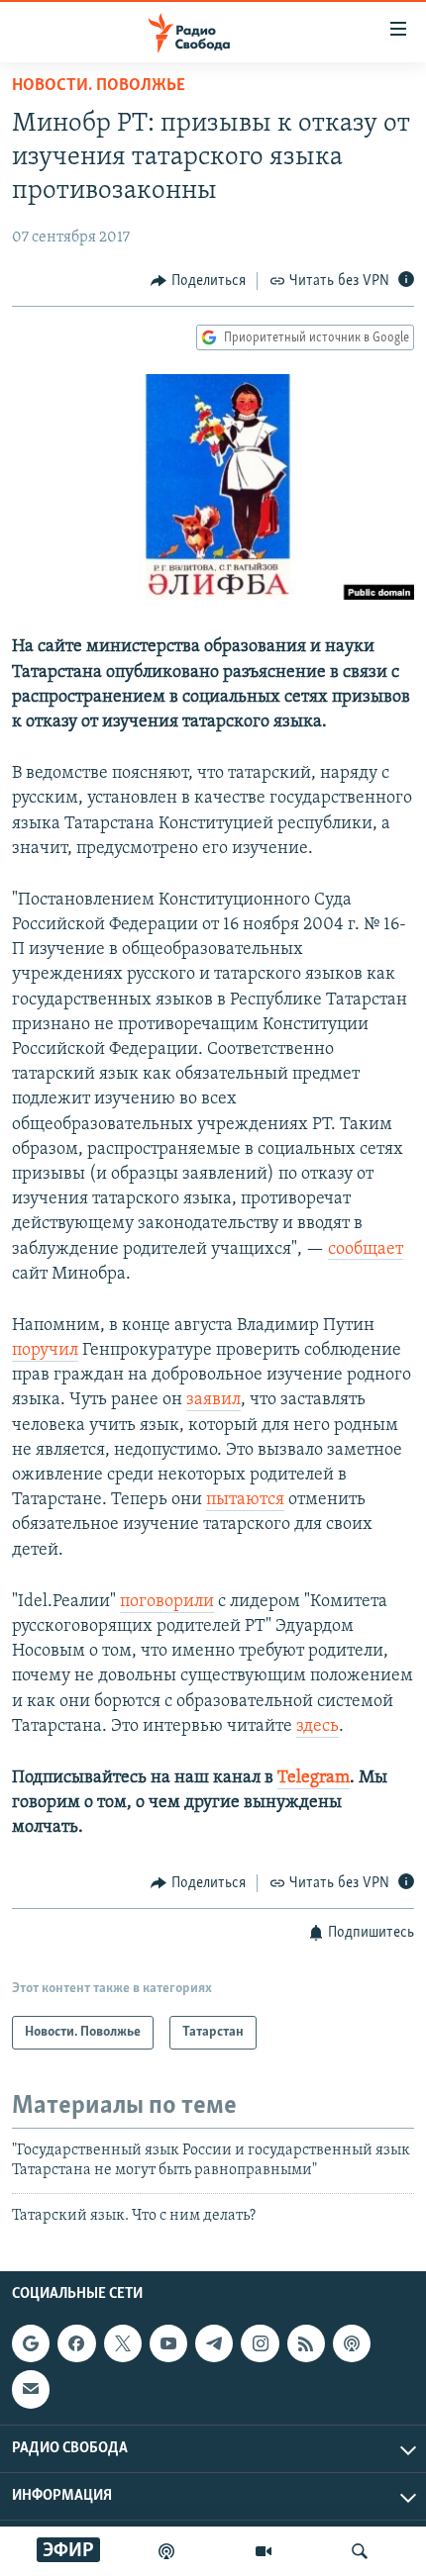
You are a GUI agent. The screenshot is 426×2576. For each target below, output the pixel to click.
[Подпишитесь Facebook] (76, 2343)
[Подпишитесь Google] (31, 2343)
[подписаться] (31, 2389)
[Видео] (264, 2551)
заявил (213, 1400)
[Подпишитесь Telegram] (214, 2343)
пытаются (245, 1500)
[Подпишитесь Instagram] (260, 2343)
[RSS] (306, 2343)
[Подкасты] (352, 2343)
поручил (45, 1351)
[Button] (198, 281)
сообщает (366, 1250)
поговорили (167, 1602)
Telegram (314, 1778)
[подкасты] (166, 2551)
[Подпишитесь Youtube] (168, 2343)
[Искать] (360, 2551)
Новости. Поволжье (99, 86)
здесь (318, 1727)
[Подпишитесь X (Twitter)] (123, 2343)
